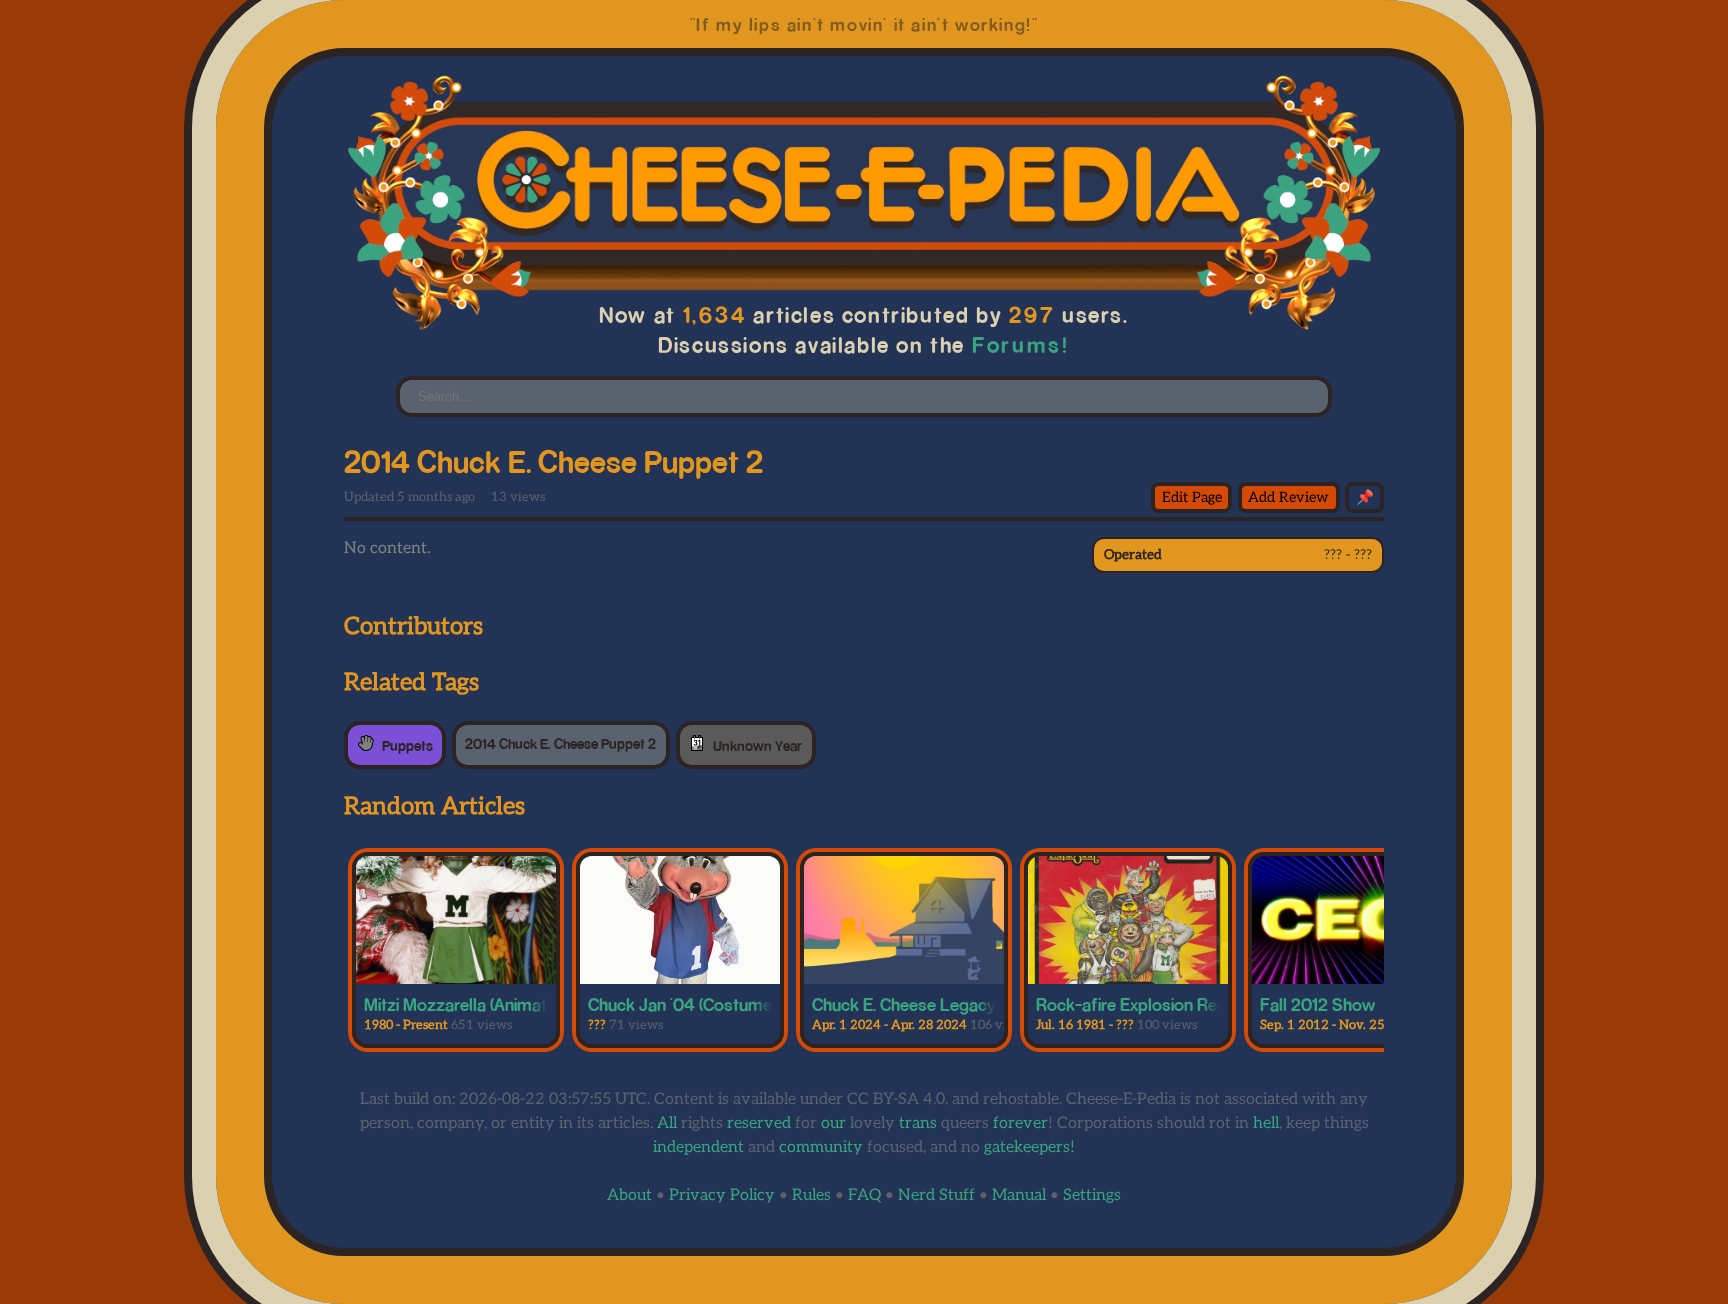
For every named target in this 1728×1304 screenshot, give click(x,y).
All (667, 1123)
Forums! (1020, 344)
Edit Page (1192, 497)
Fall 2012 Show (1317, 1004)
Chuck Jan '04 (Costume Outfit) (705, 1004)
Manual (1019, 1195)
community (821, 1147)
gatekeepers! (1029, 1147)
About (629, 1195)
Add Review (1288, 497)
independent (698, 1147)
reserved (759, 1123)
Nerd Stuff (936, 1195)
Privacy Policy (722, 1195)
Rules (811, 1195)
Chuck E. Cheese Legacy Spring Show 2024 (977, 1004)
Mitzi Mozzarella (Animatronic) (476, 1004)
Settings (1092, 1195)
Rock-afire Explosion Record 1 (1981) (1171, 1004)
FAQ (864, 1195)
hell (1266, 1123)
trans (918, 1123)
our (833, 1123)
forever (1020, 1123)
